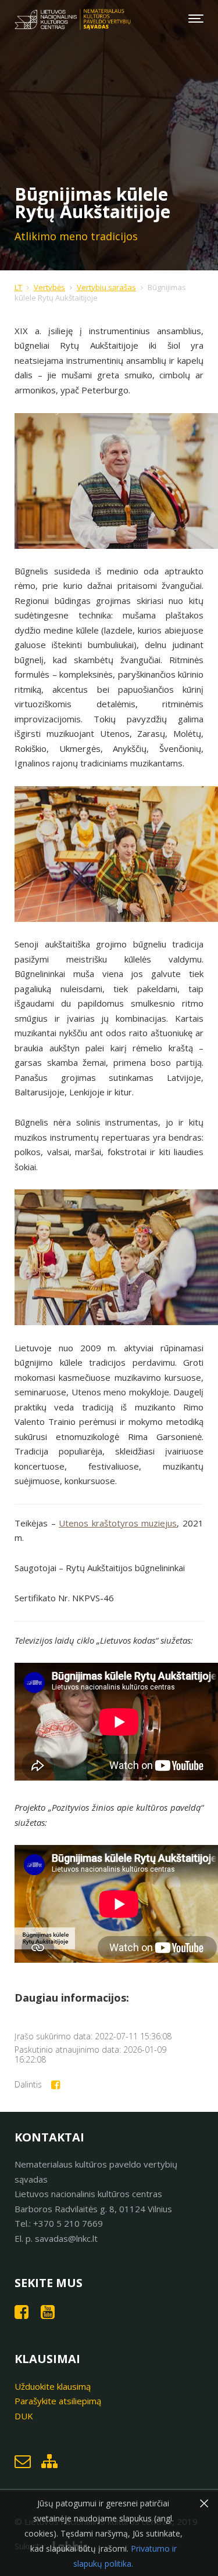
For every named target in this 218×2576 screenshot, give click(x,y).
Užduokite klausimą (53, 2386)
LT (18, 287)
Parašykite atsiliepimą (58, 2401)
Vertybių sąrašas (106, 287)
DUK (24, 2416)
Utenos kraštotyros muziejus (118, 1523)
